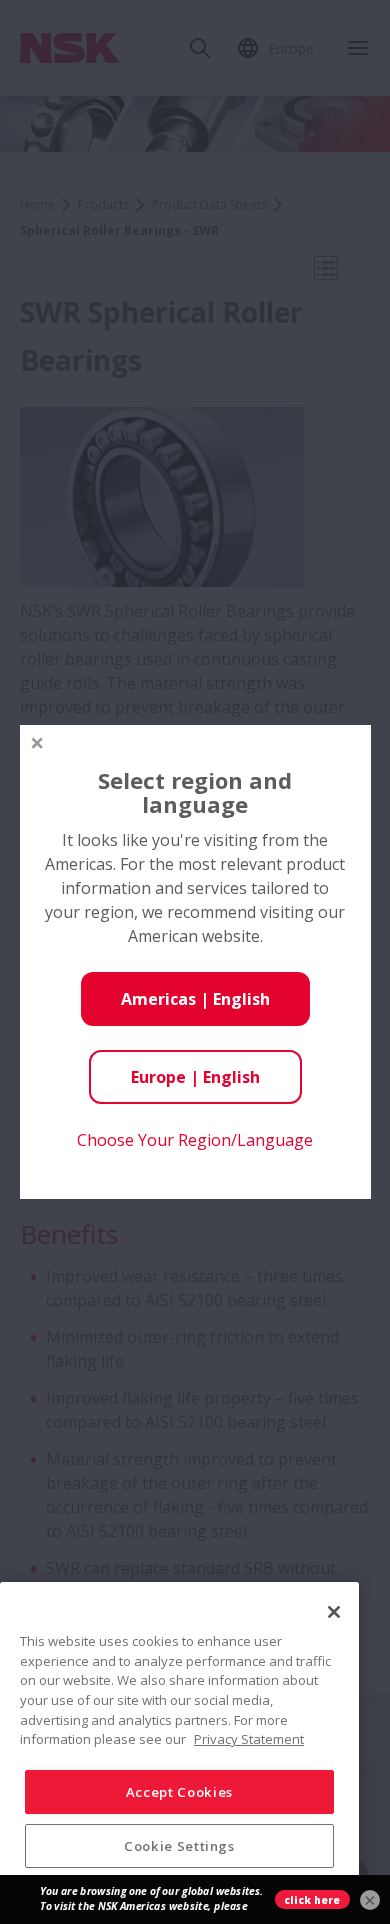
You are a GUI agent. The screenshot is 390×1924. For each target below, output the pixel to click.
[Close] (334, 1612)
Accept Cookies (179, 1792)
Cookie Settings (179, 1846)
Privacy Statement (249, 1739)
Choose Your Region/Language (195, 1140)
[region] (179, 1745)
